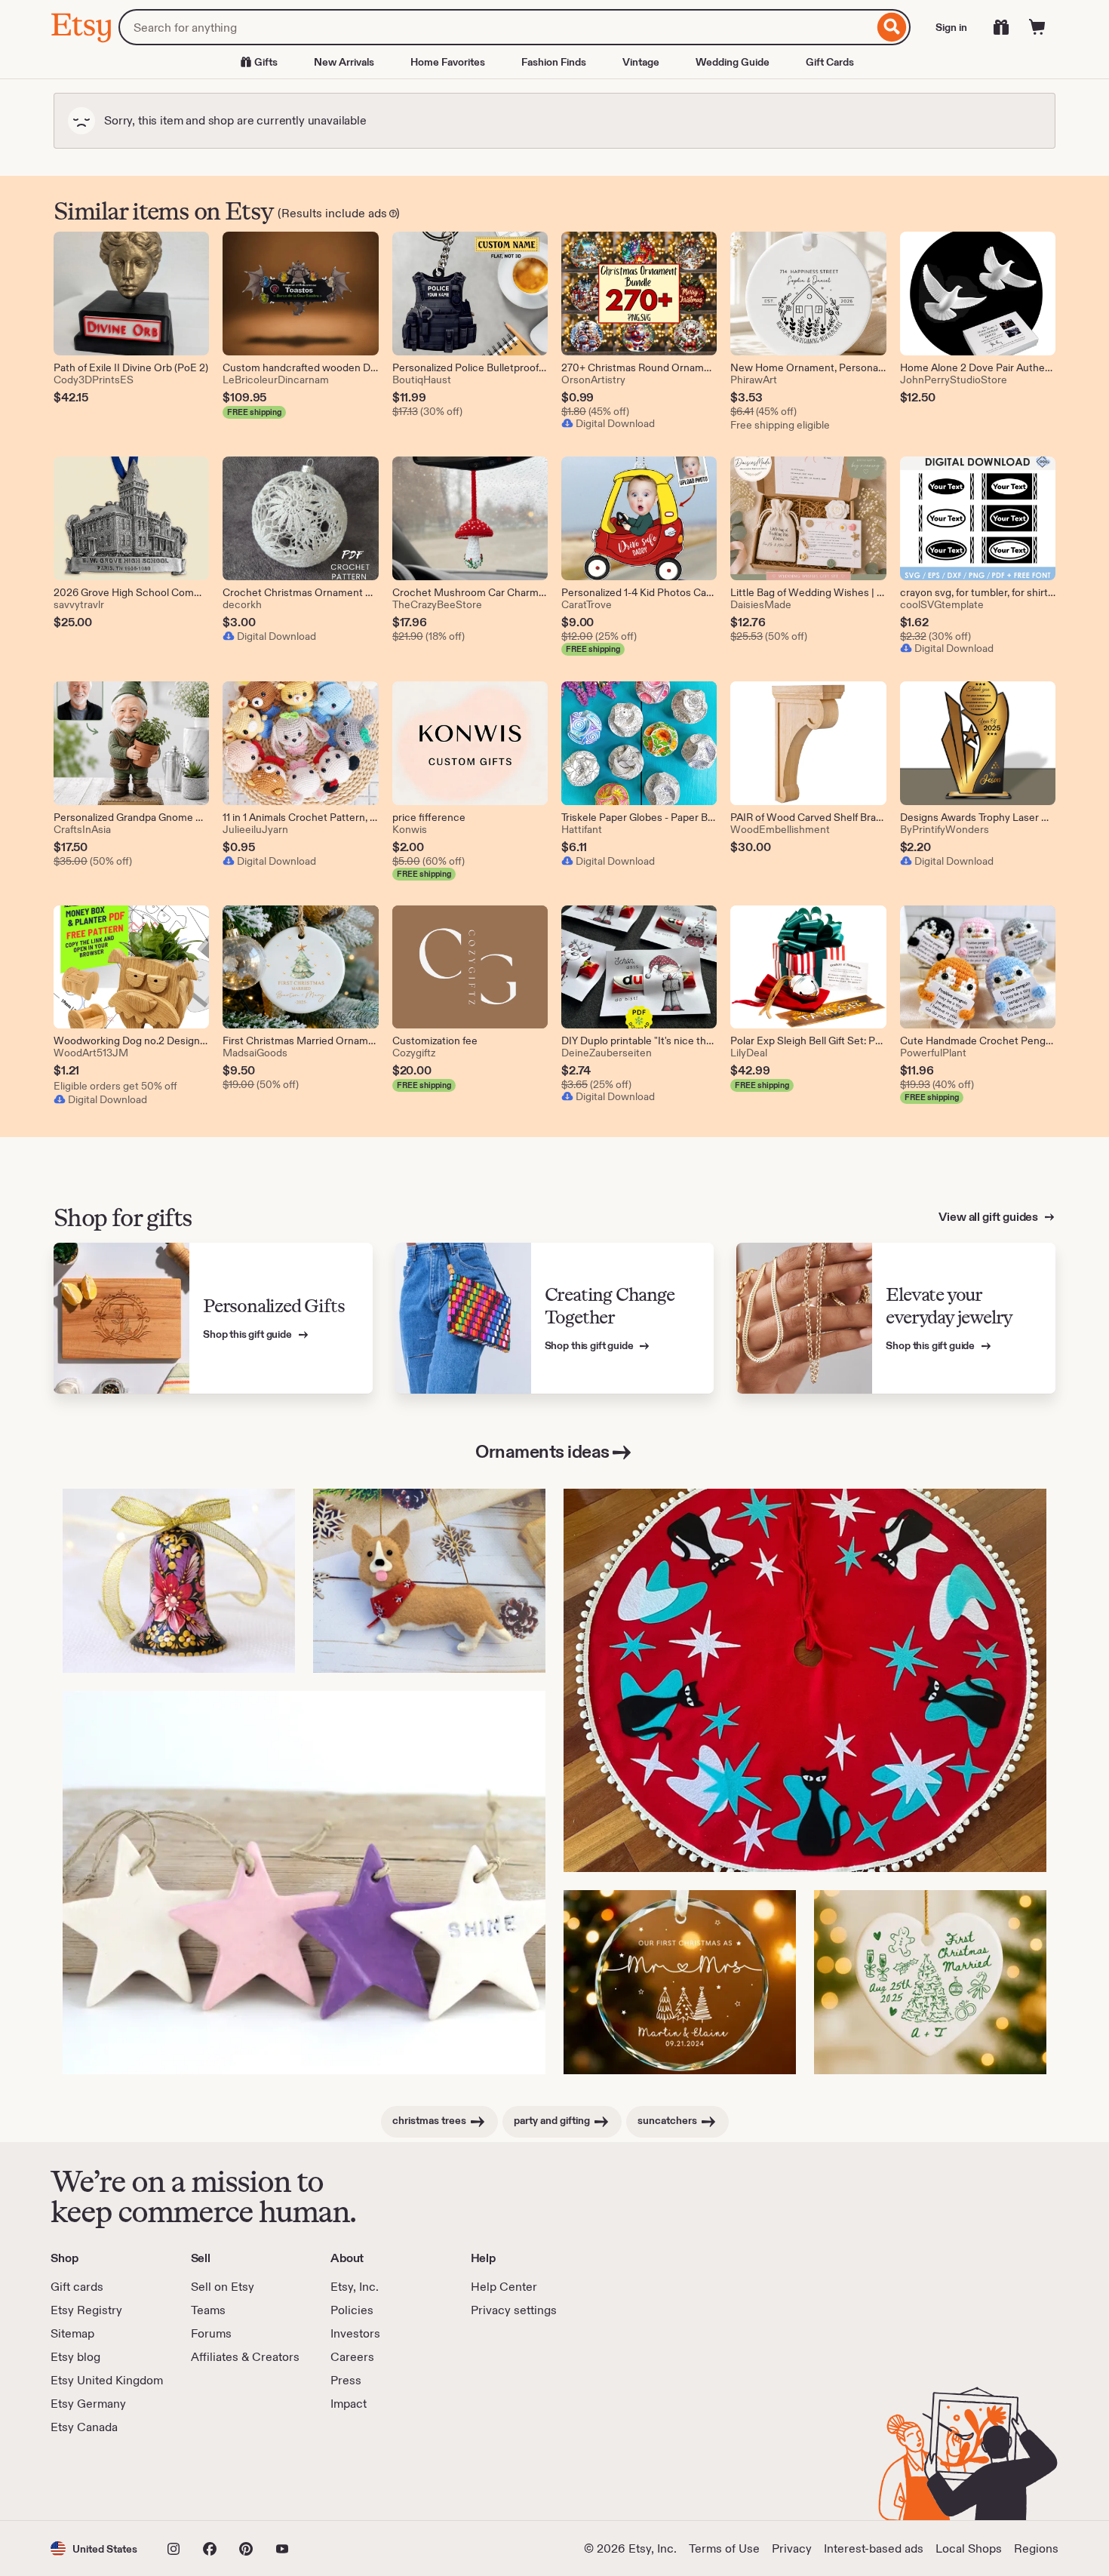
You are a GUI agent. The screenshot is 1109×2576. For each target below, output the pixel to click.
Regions (1036, 2548)
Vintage (641, 62)
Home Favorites (448, 62)
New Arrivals (344, 62)
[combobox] (496, 27)
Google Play (215, 2478)
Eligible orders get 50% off (115, 1086)
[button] (94, 2548)
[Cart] (1037, 27)
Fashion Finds (554, 62)
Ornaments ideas (542, 1451)
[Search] (892, 27)
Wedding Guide (733, 62)
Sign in (951, 27)
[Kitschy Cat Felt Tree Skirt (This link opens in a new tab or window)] (805, 1680)
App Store (101, 2478)
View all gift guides (989, 1217)
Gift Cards (830, 62)
